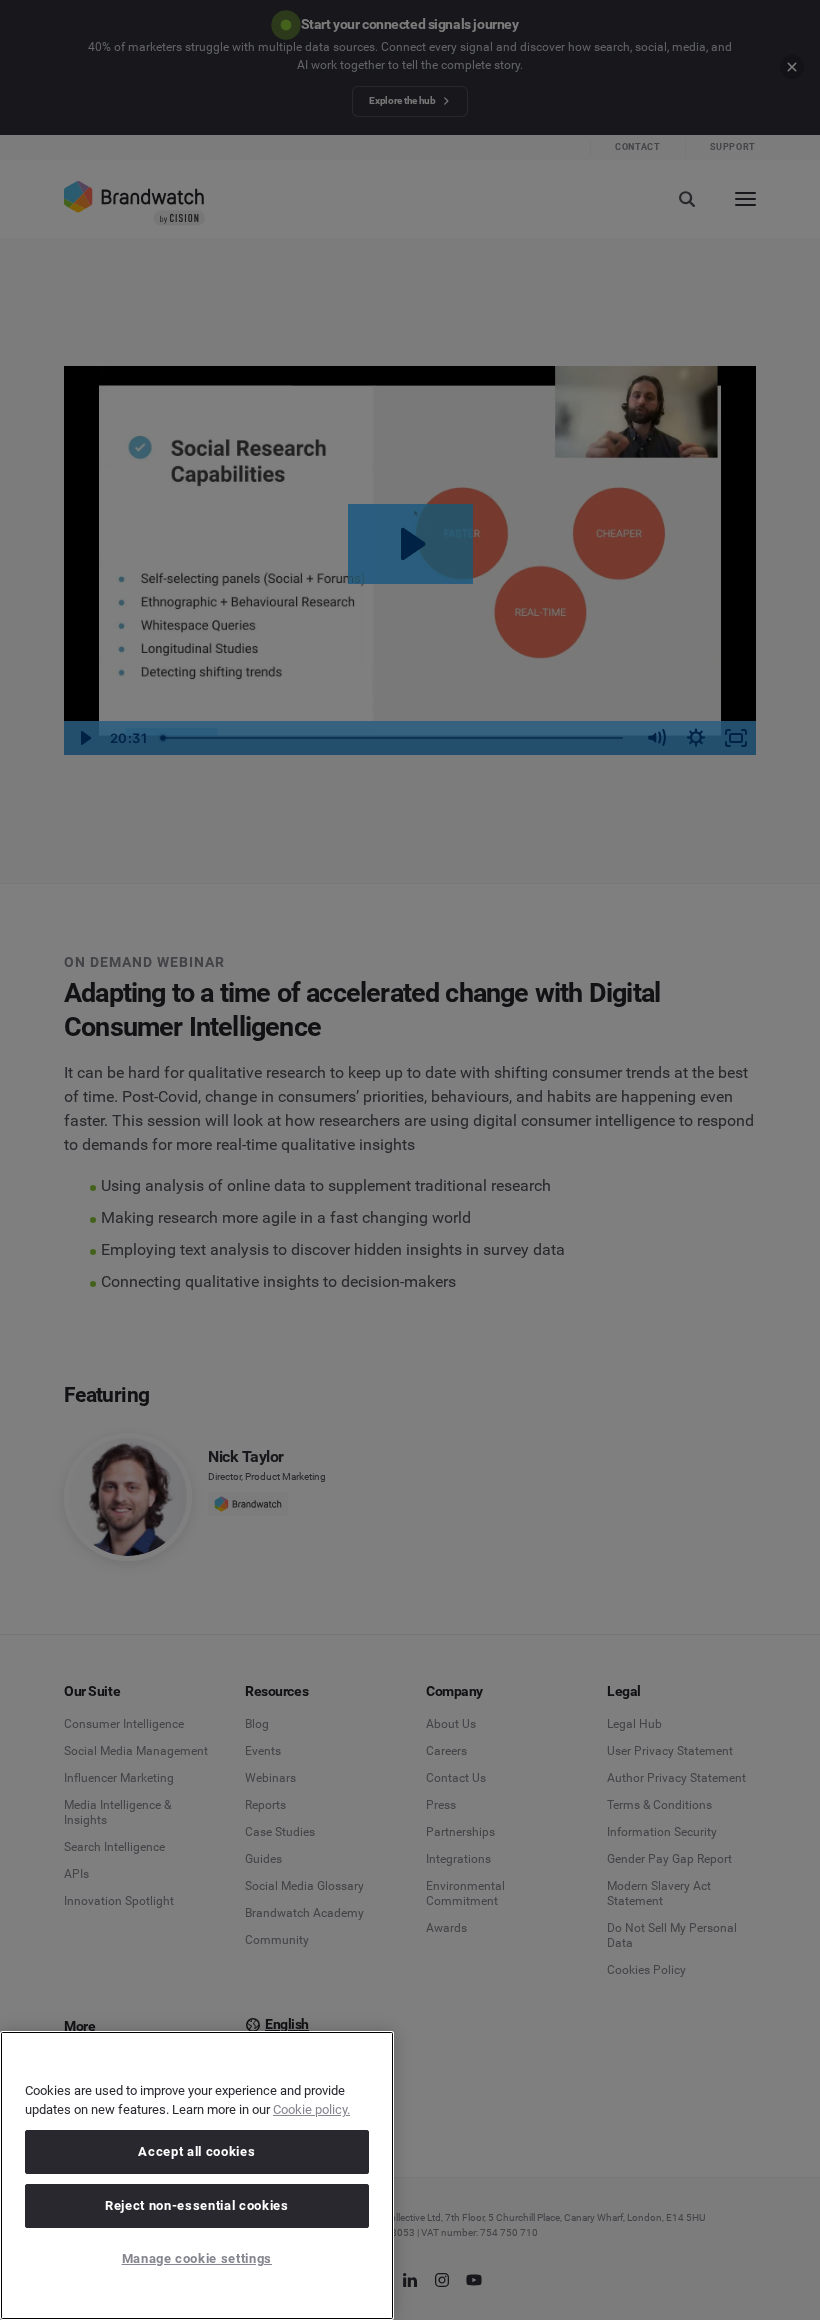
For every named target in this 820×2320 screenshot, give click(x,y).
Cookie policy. (311, 2109)
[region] (197, 2175)
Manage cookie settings (197, 2258)
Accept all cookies (196, 2151)
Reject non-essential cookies (196, 2205)
